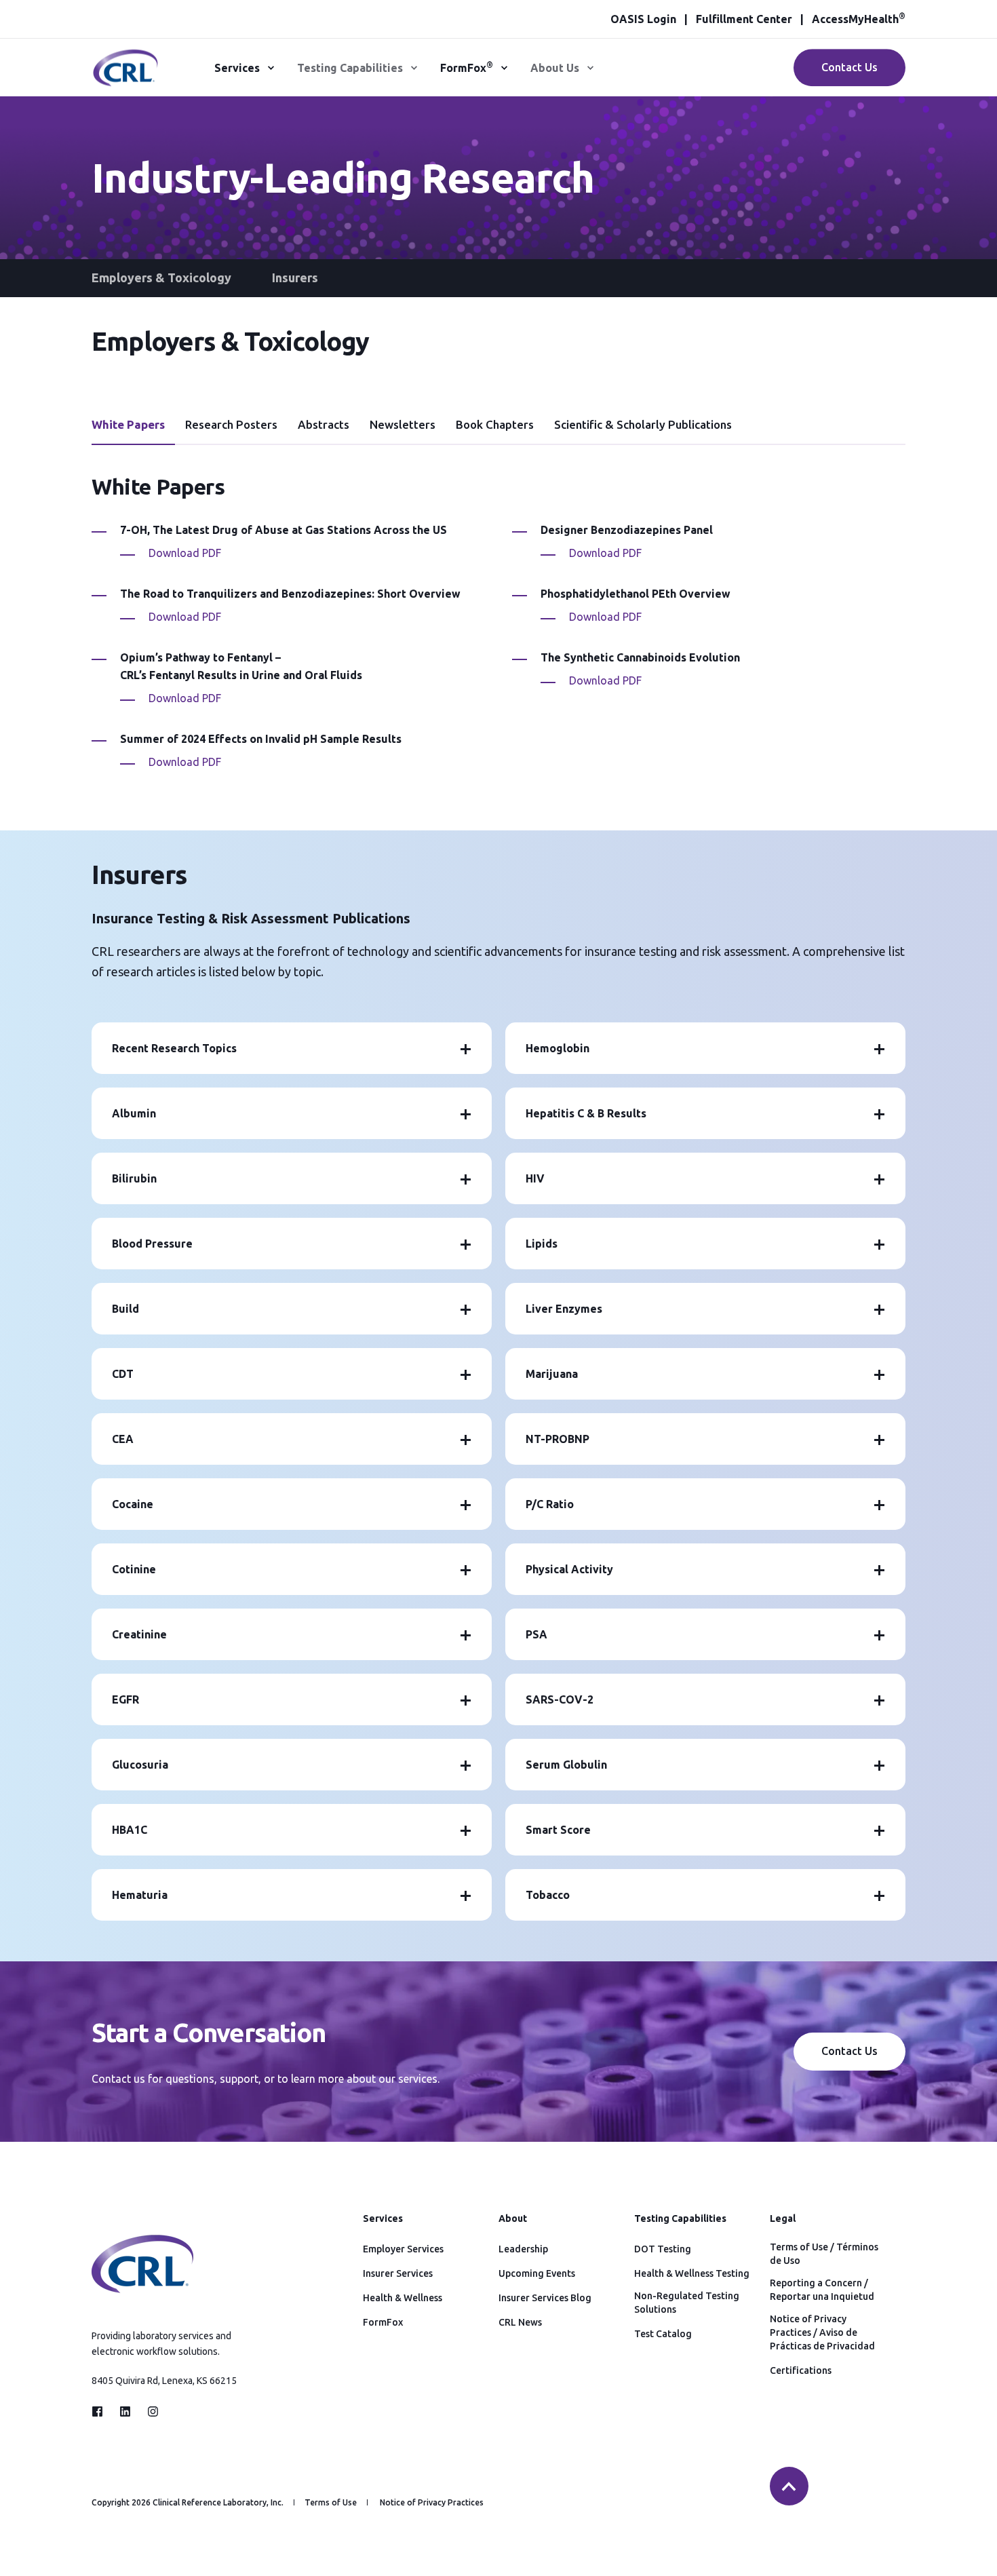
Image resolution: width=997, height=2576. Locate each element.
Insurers (295, 277)
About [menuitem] (513, 2219)
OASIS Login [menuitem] (643, 19)
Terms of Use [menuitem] (331, 2503)
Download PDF (185, 553)
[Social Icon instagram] (149, 2411)
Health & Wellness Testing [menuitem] (692, 2273)
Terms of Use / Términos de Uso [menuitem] (824, 2254)
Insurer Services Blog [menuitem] (545, 2298)
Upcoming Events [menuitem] (537, 2273)
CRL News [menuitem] (520, 2322)
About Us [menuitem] (555, 68)
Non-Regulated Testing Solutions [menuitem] (687, 2303)
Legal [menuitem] (783, 2219)
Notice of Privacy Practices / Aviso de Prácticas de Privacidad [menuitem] (822, 2332)
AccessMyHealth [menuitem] (859, 19)
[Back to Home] (125, 79)
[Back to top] (789, 2486)
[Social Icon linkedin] (125, 2411)
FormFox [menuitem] (467, 67)
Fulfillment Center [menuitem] (744, 19)
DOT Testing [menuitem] (663, 2249)
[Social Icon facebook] (101, 2411)
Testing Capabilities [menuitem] (350, 68)
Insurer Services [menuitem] (398, 2273)
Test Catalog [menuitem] (663, 2334)
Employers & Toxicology (161, 277)
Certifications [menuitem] (801, 2370)
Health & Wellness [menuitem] (403, 2298)
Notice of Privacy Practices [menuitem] (432, 2503)
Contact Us (849, 67)
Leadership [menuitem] (523, 2249)
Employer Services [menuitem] (403, 2249)
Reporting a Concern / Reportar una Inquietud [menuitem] (822, 2290)
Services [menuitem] (237, 68)
